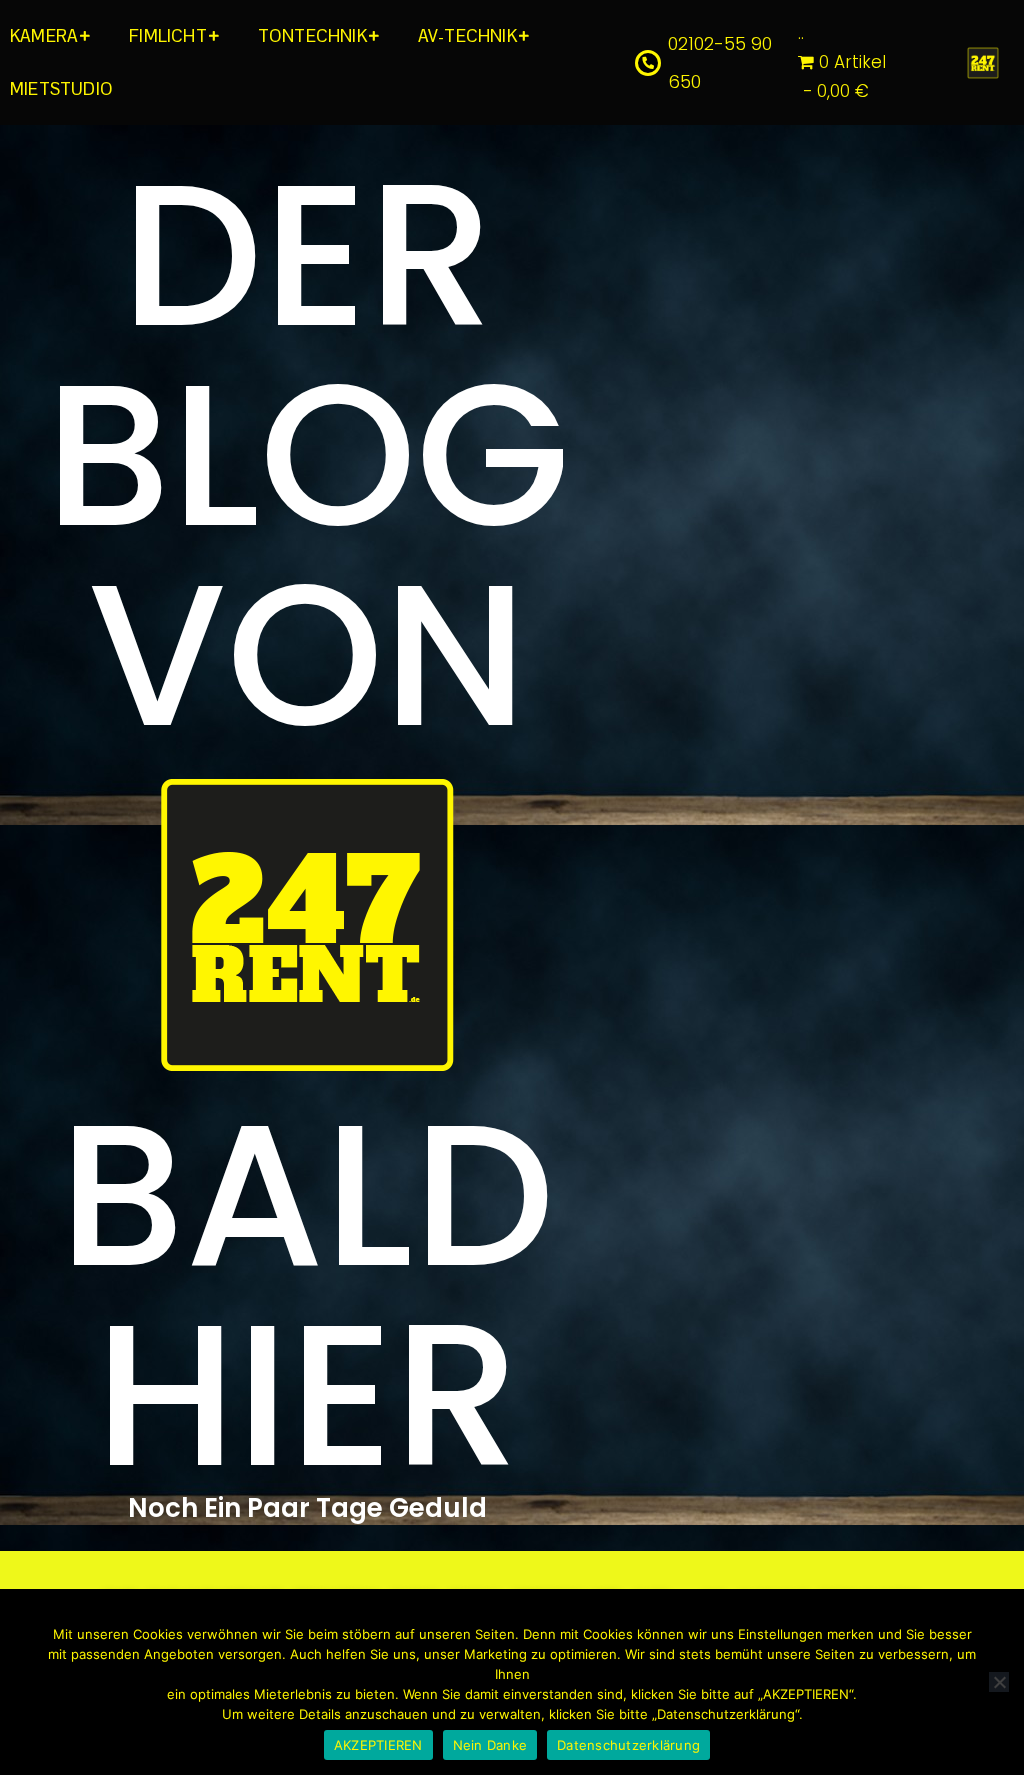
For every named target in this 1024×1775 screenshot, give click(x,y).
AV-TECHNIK (467, 36)
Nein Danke (490, 1745)
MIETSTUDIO (61, 89)
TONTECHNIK (312, 36)
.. (801, 33)
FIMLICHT (168, 36)
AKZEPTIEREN (378, 1745)
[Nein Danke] (999, 1682)
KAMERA (44, 36)
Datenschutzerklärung (628, 1745)
